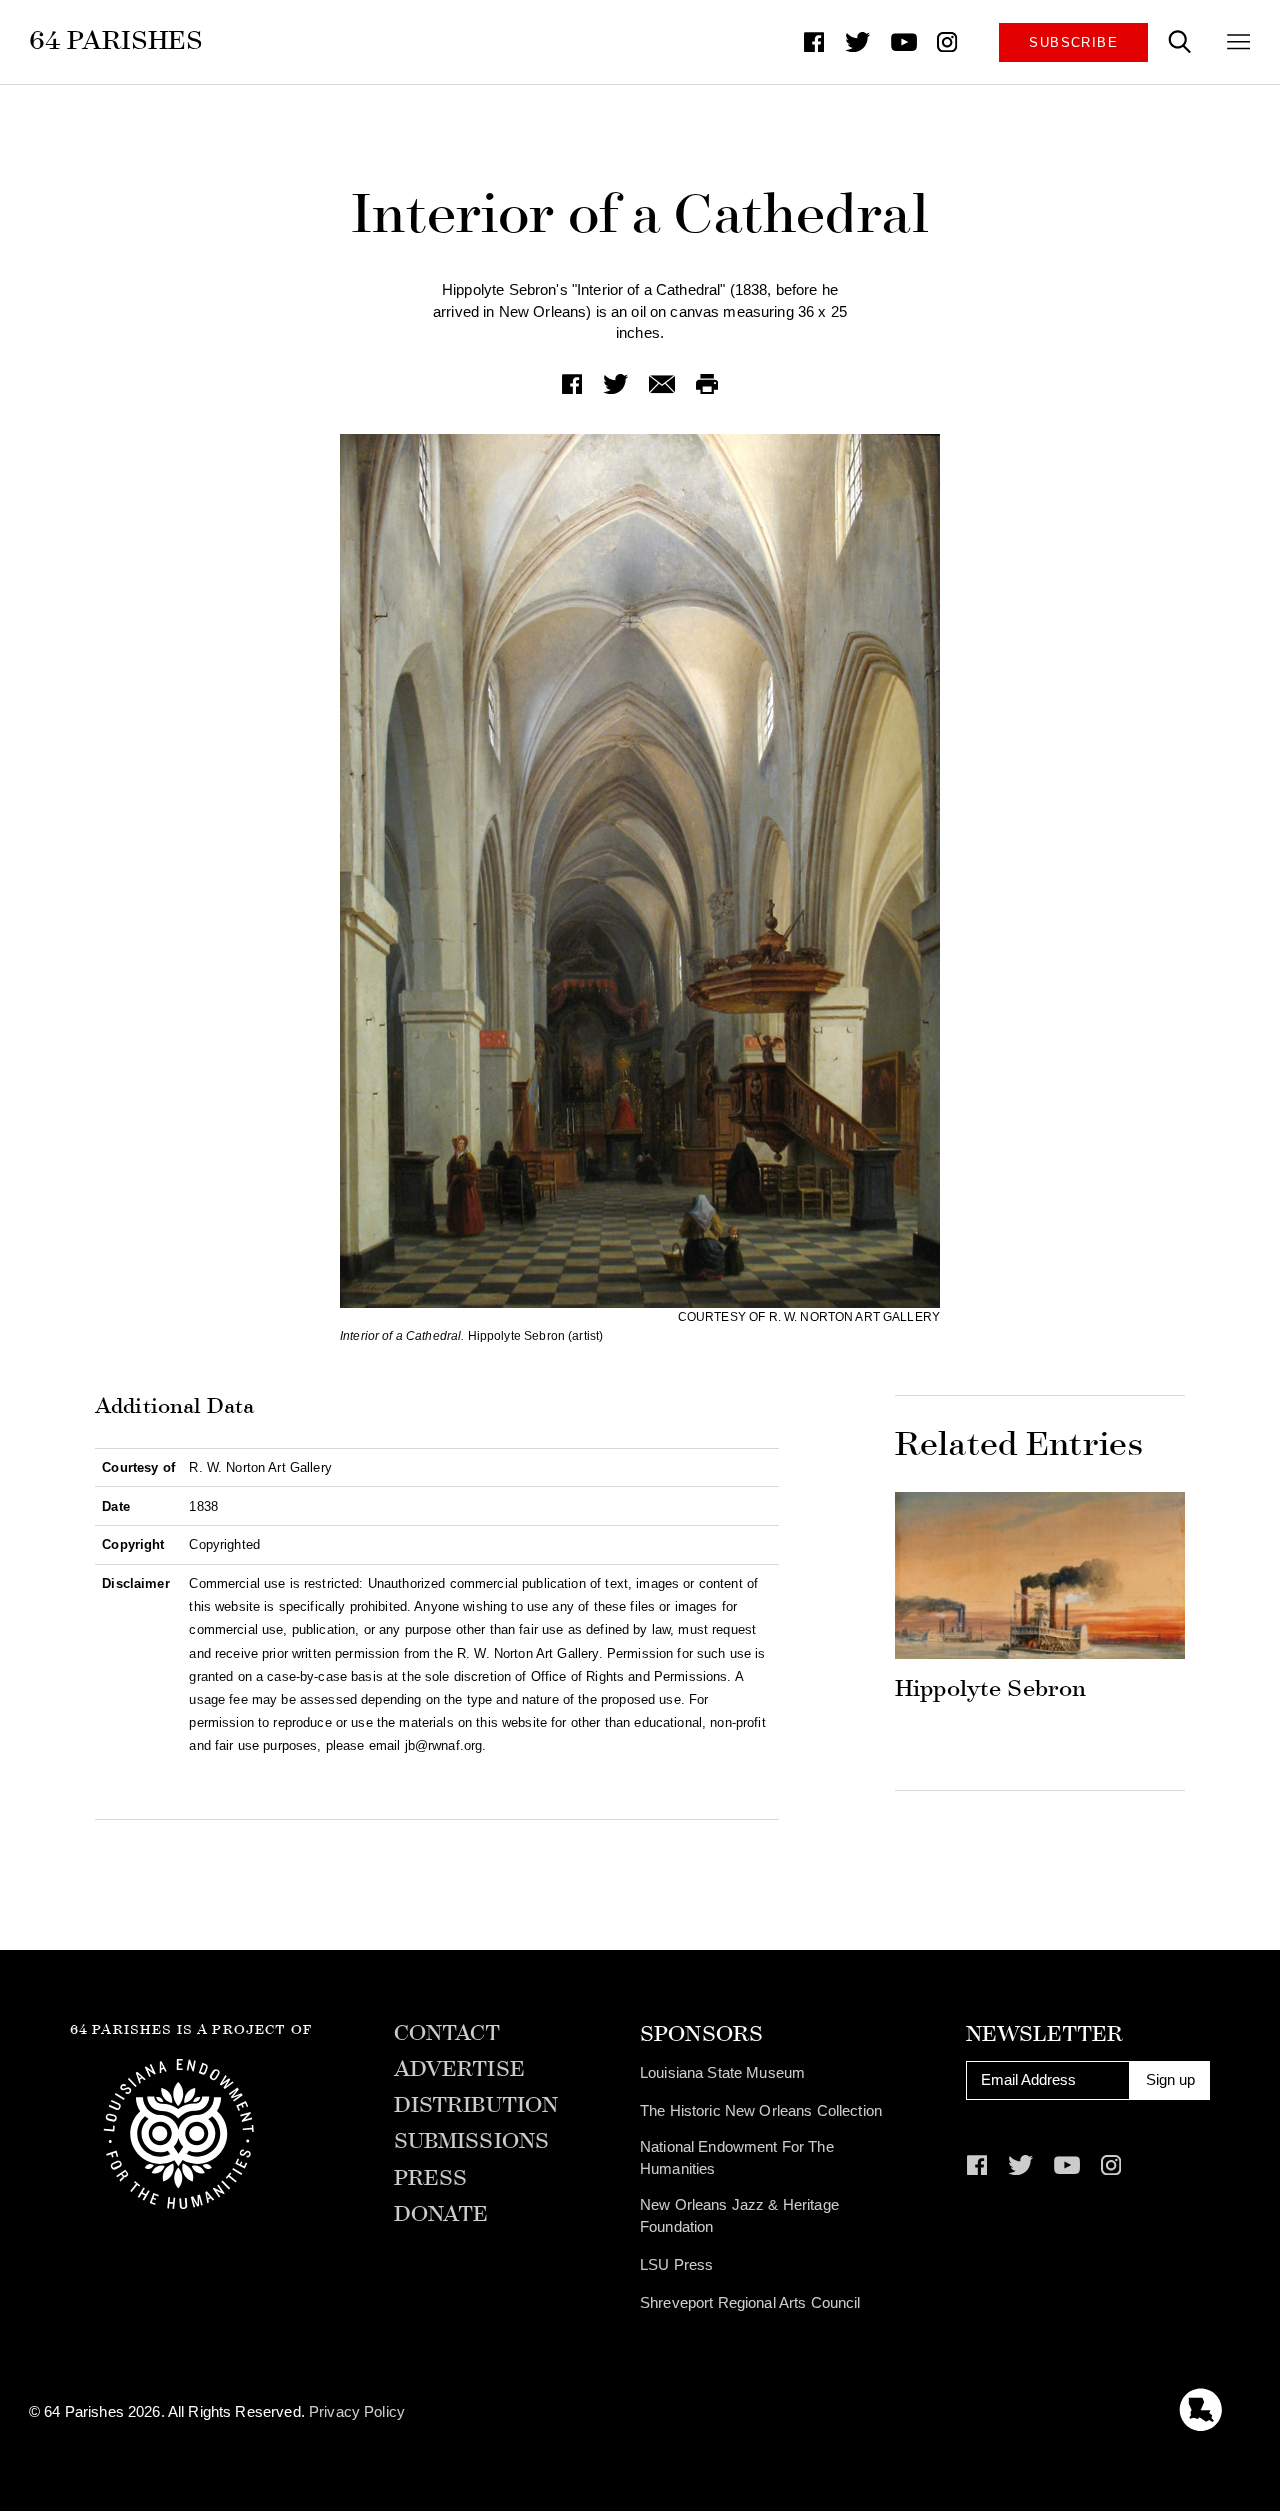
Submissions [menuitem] (472, 2142)
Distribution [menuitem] (476, 2106)
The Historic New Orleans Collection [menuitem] (761, 2111)
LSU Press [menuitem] (676, 2265)
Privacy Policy (357, 2412)
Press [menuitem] (431, 2179)
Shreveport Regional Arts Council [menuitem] (750, 2303)
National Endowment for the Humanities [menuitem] (737, 2158)
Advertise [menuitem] (459, 2070)
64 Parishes (116, 40)
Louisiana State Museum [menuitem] (722, 2073)
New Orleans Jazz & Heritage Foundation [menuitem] (739, 2216)
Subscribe (1073, 42)
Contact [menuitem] (447, 2034)
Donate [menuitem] (441, 2215)
